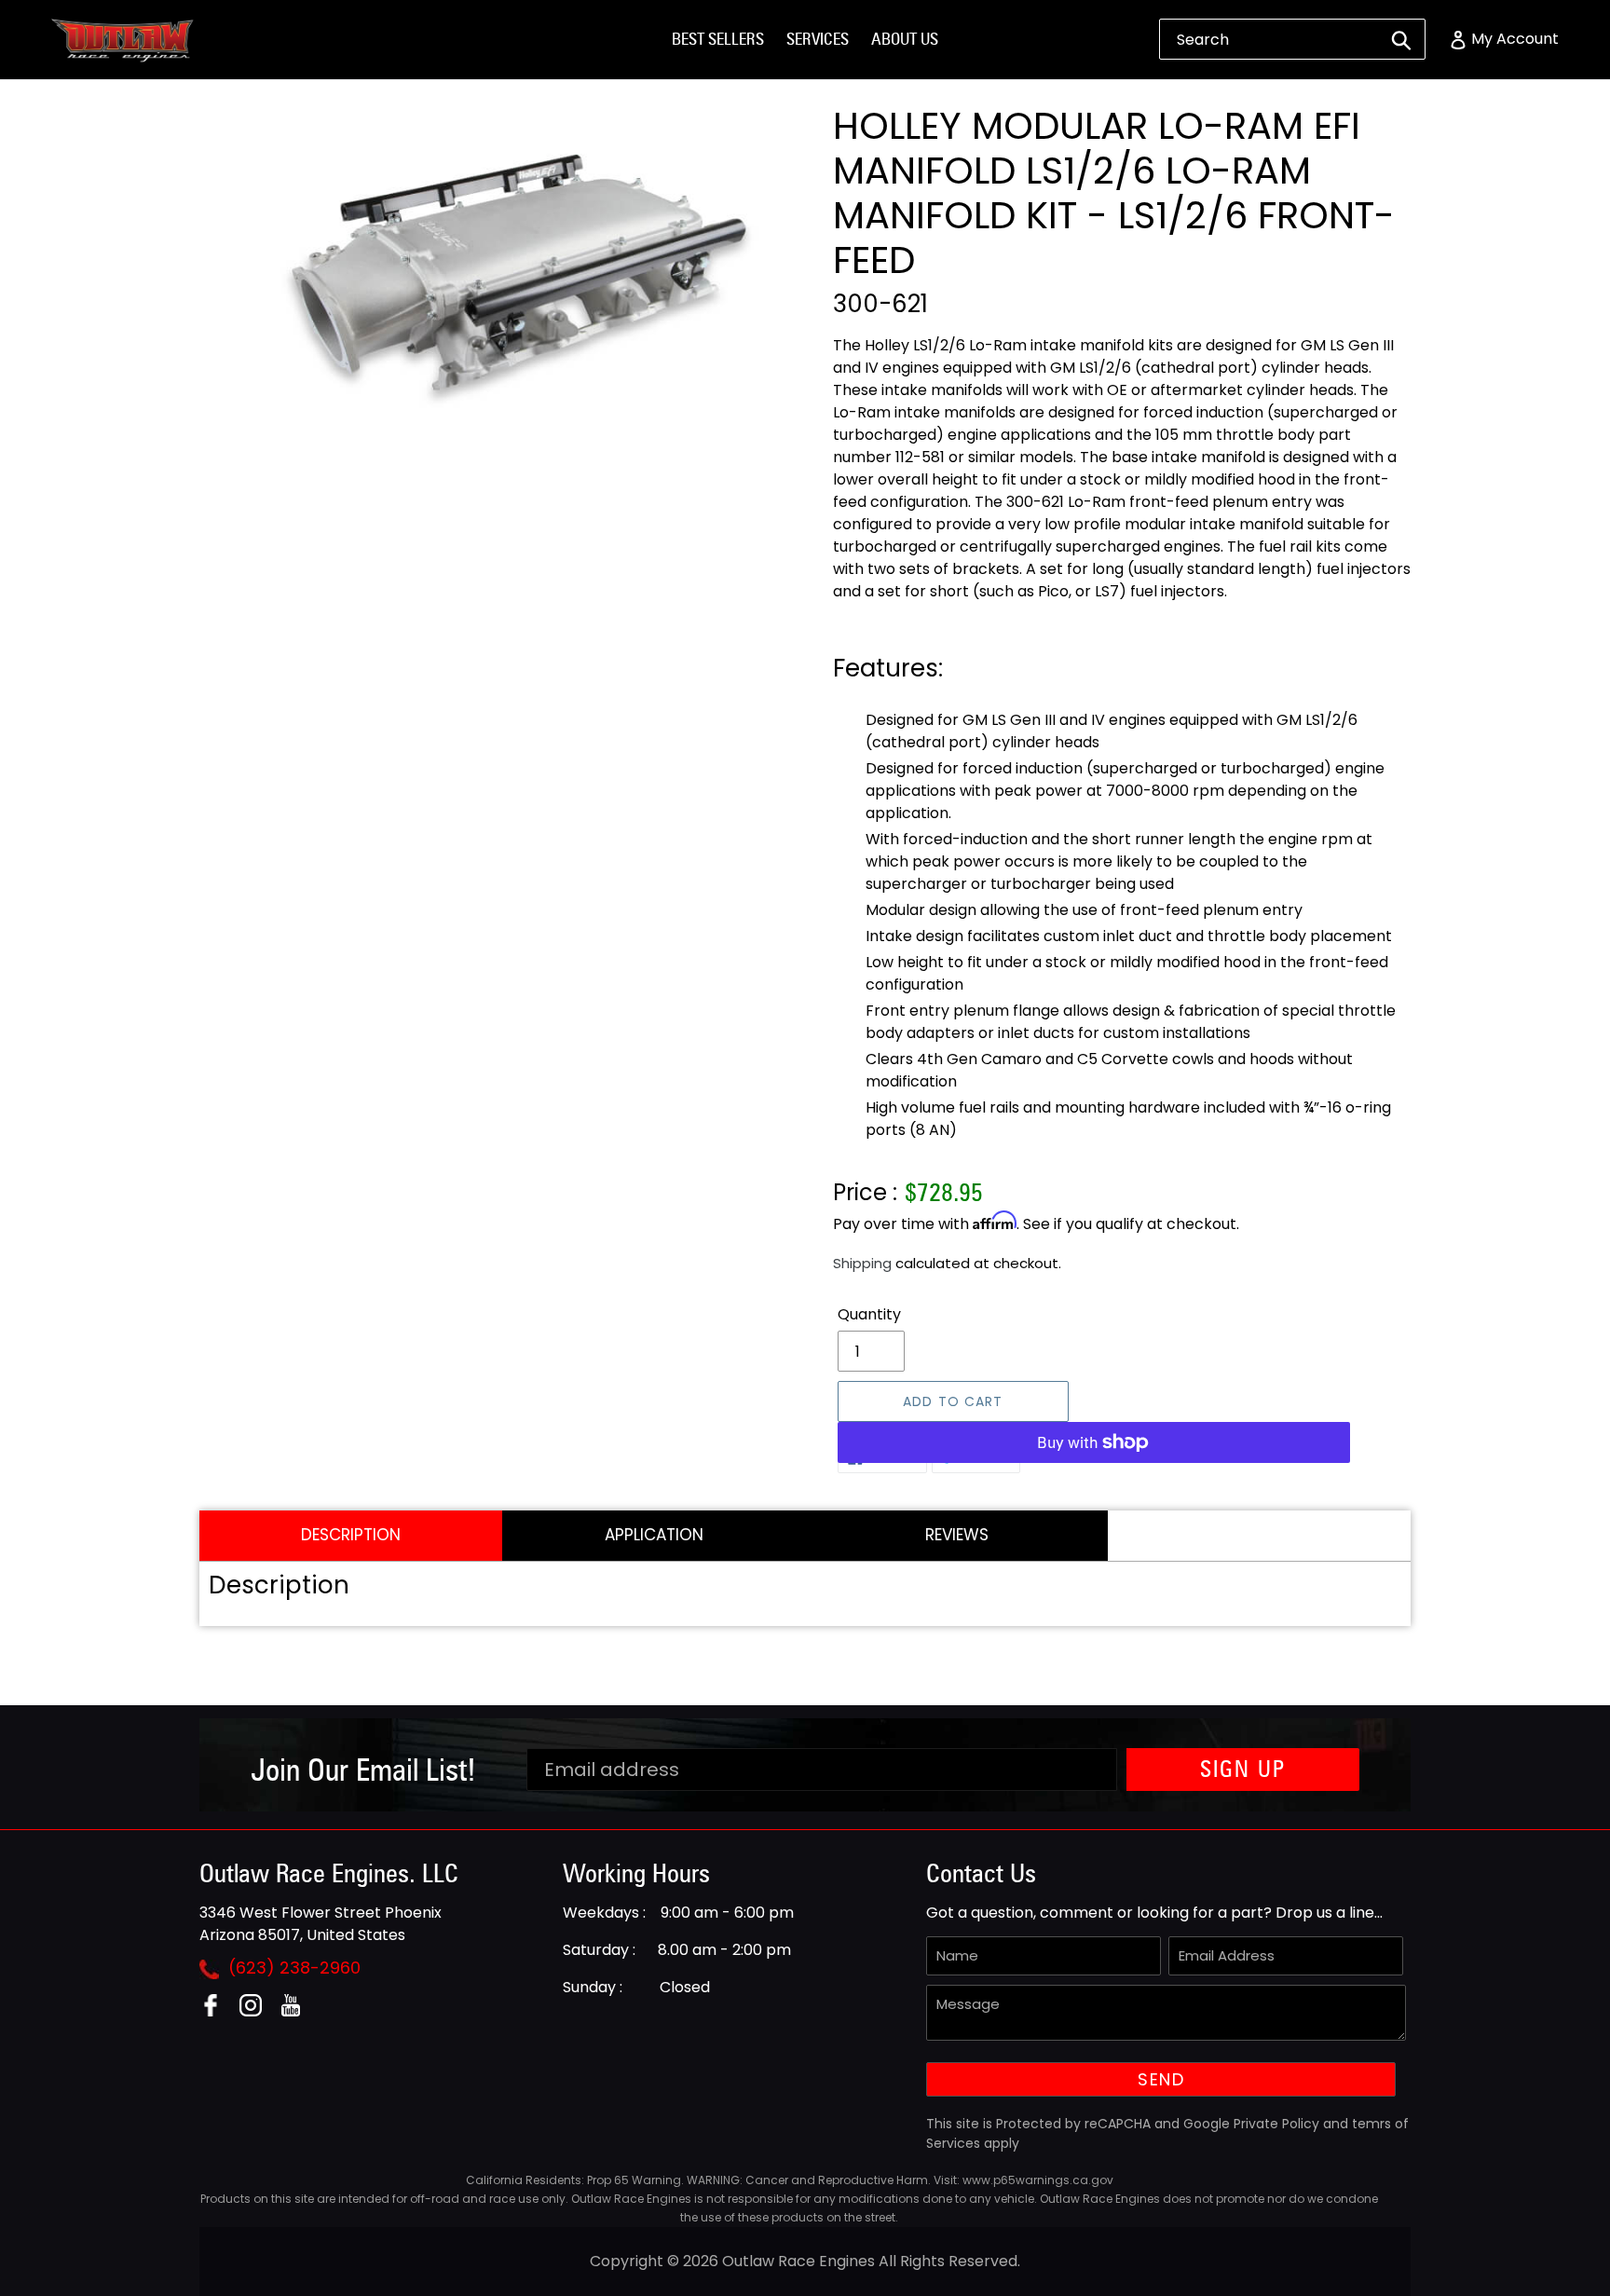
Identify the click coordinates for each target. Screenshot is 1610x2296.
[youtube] (298, 2011)
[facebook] (218, 2011)
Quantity (869, 1314)
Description (351, 1535)
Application (654, 1535)
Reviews (957, 1535)
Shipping (862, 1263)
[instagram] (258, 2011)
